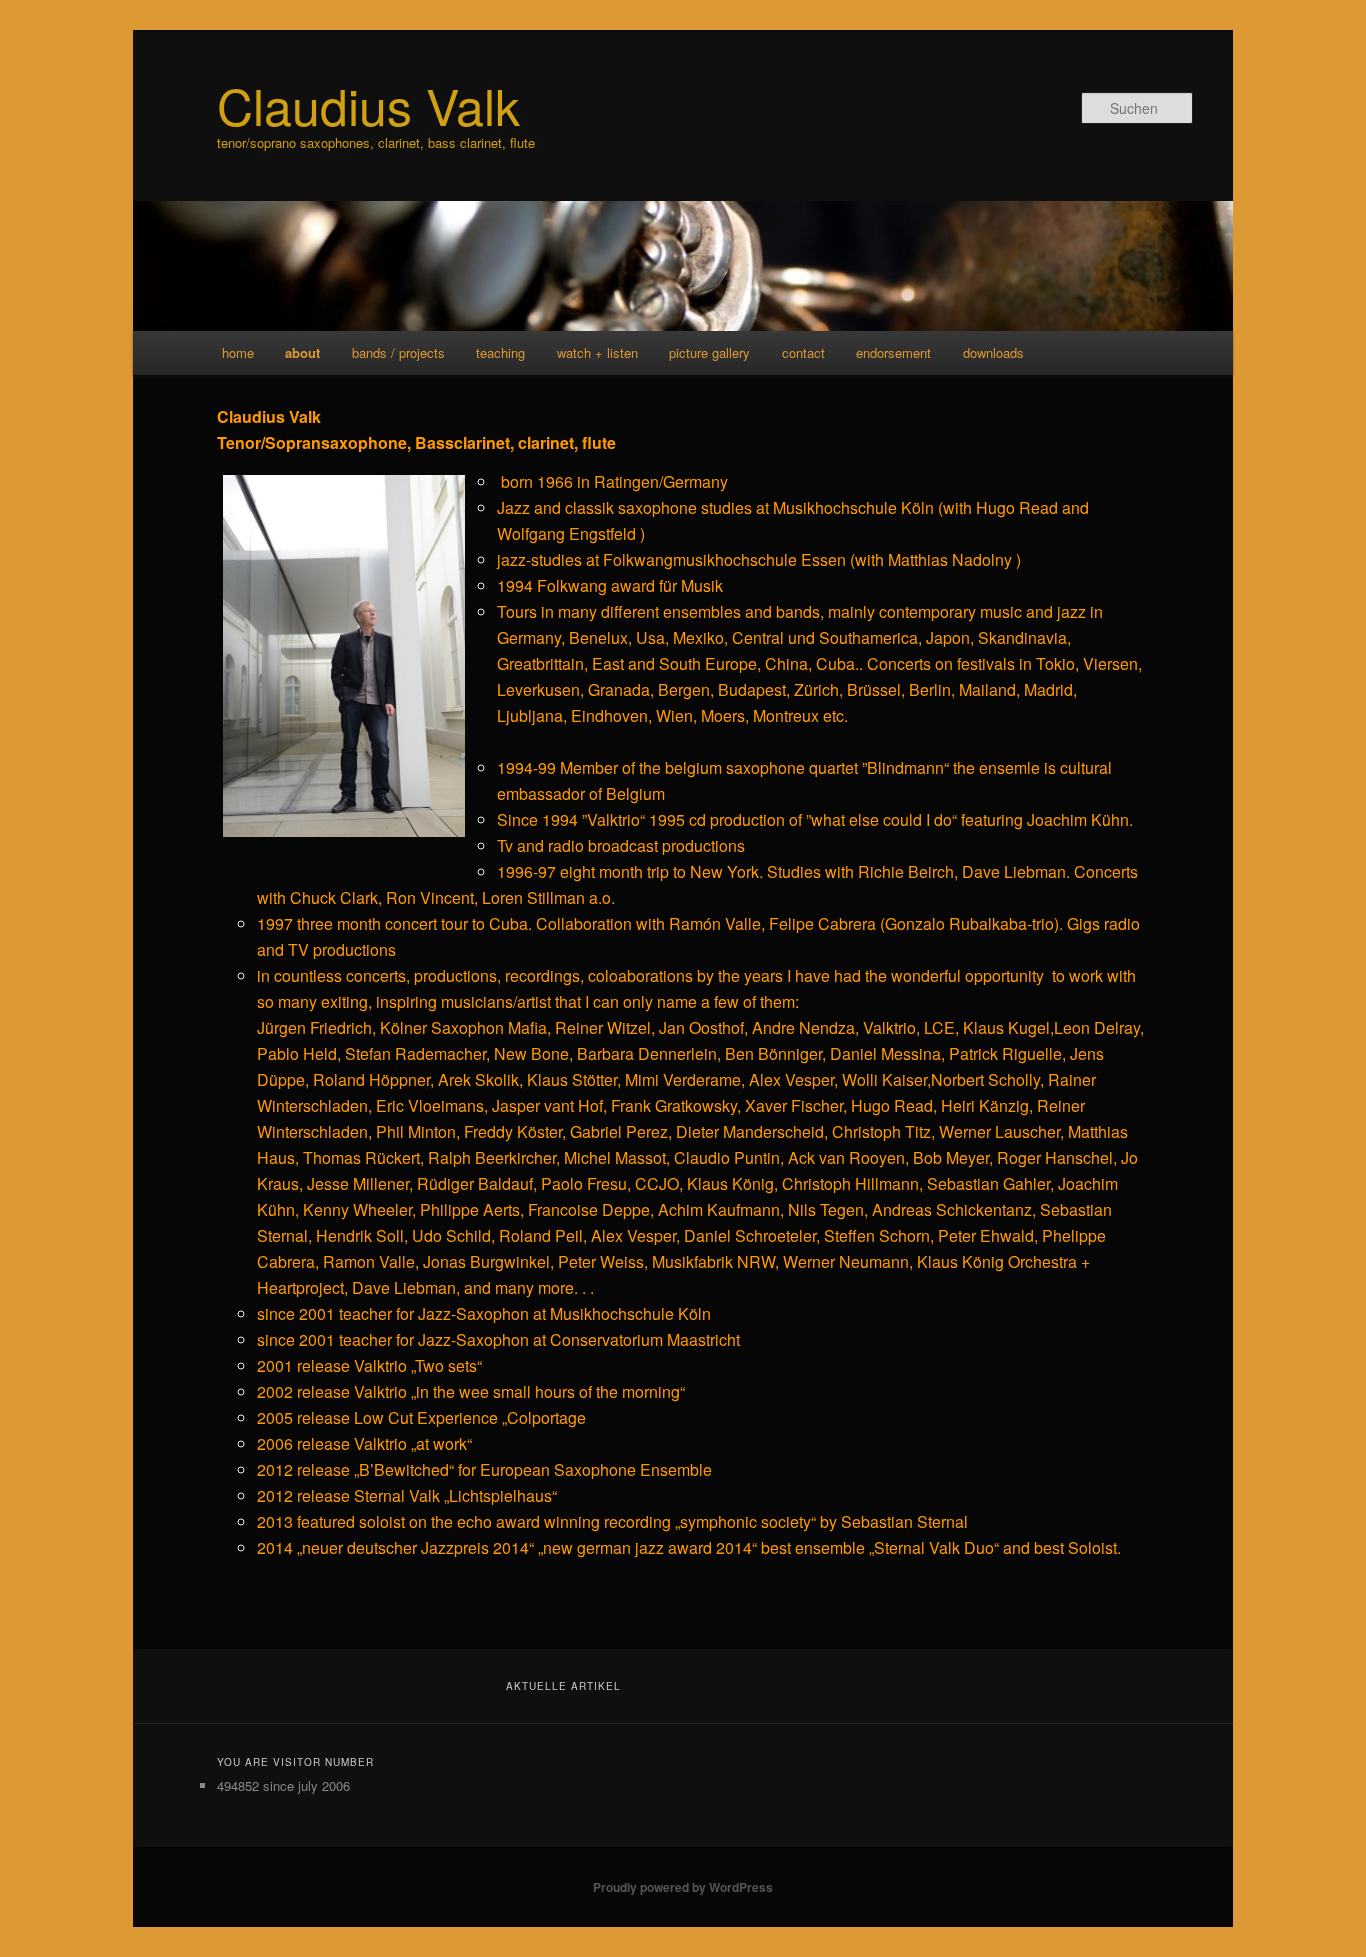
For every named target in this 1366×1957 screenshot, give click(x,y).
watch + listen (597, 352)
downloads (993, 352)
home (238, 352)
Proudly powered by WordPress (683, 1887)
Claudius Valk (368, 104)
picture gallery (709, 352)
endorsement (893, 352)
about (302, 352)
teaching (500, 352)
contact (803, 352)
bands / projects (398, 352)
